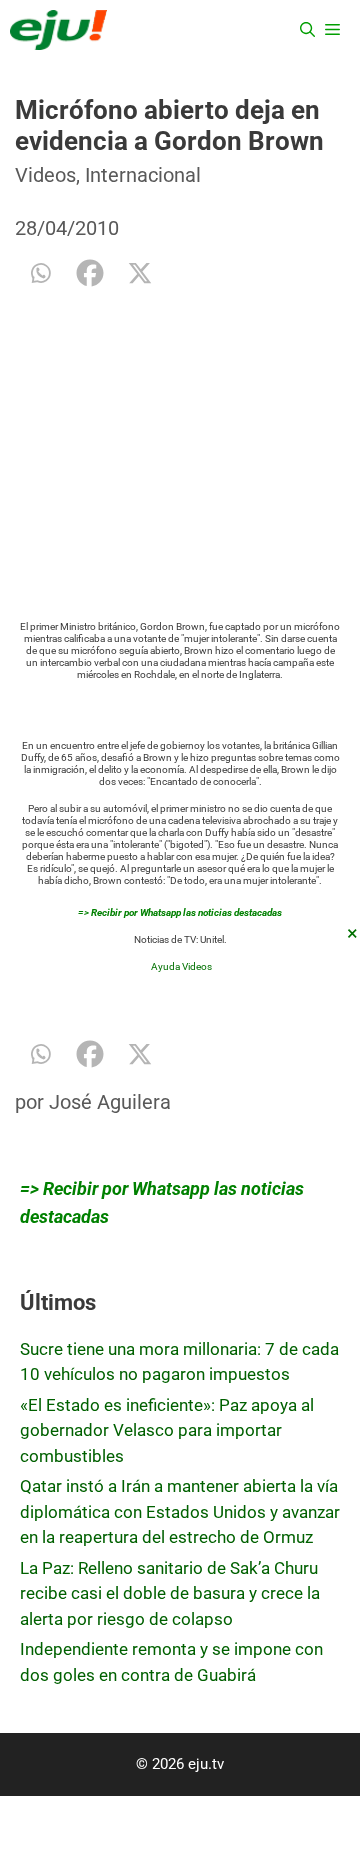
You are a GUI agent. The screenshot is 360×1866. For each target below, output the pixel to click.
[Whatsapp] (40, 273)
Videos (45, 175)
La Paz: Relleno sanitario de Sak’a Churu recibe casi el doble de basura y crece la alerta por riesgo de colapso (170, 1593)
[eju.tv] (58, 30)
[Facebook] (90, 273)
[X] (140, 273)
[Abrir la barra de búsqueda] (307, 30)
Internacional (143, 175)
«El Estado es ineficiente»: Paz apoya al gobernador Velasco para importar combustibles (167, 1430)
